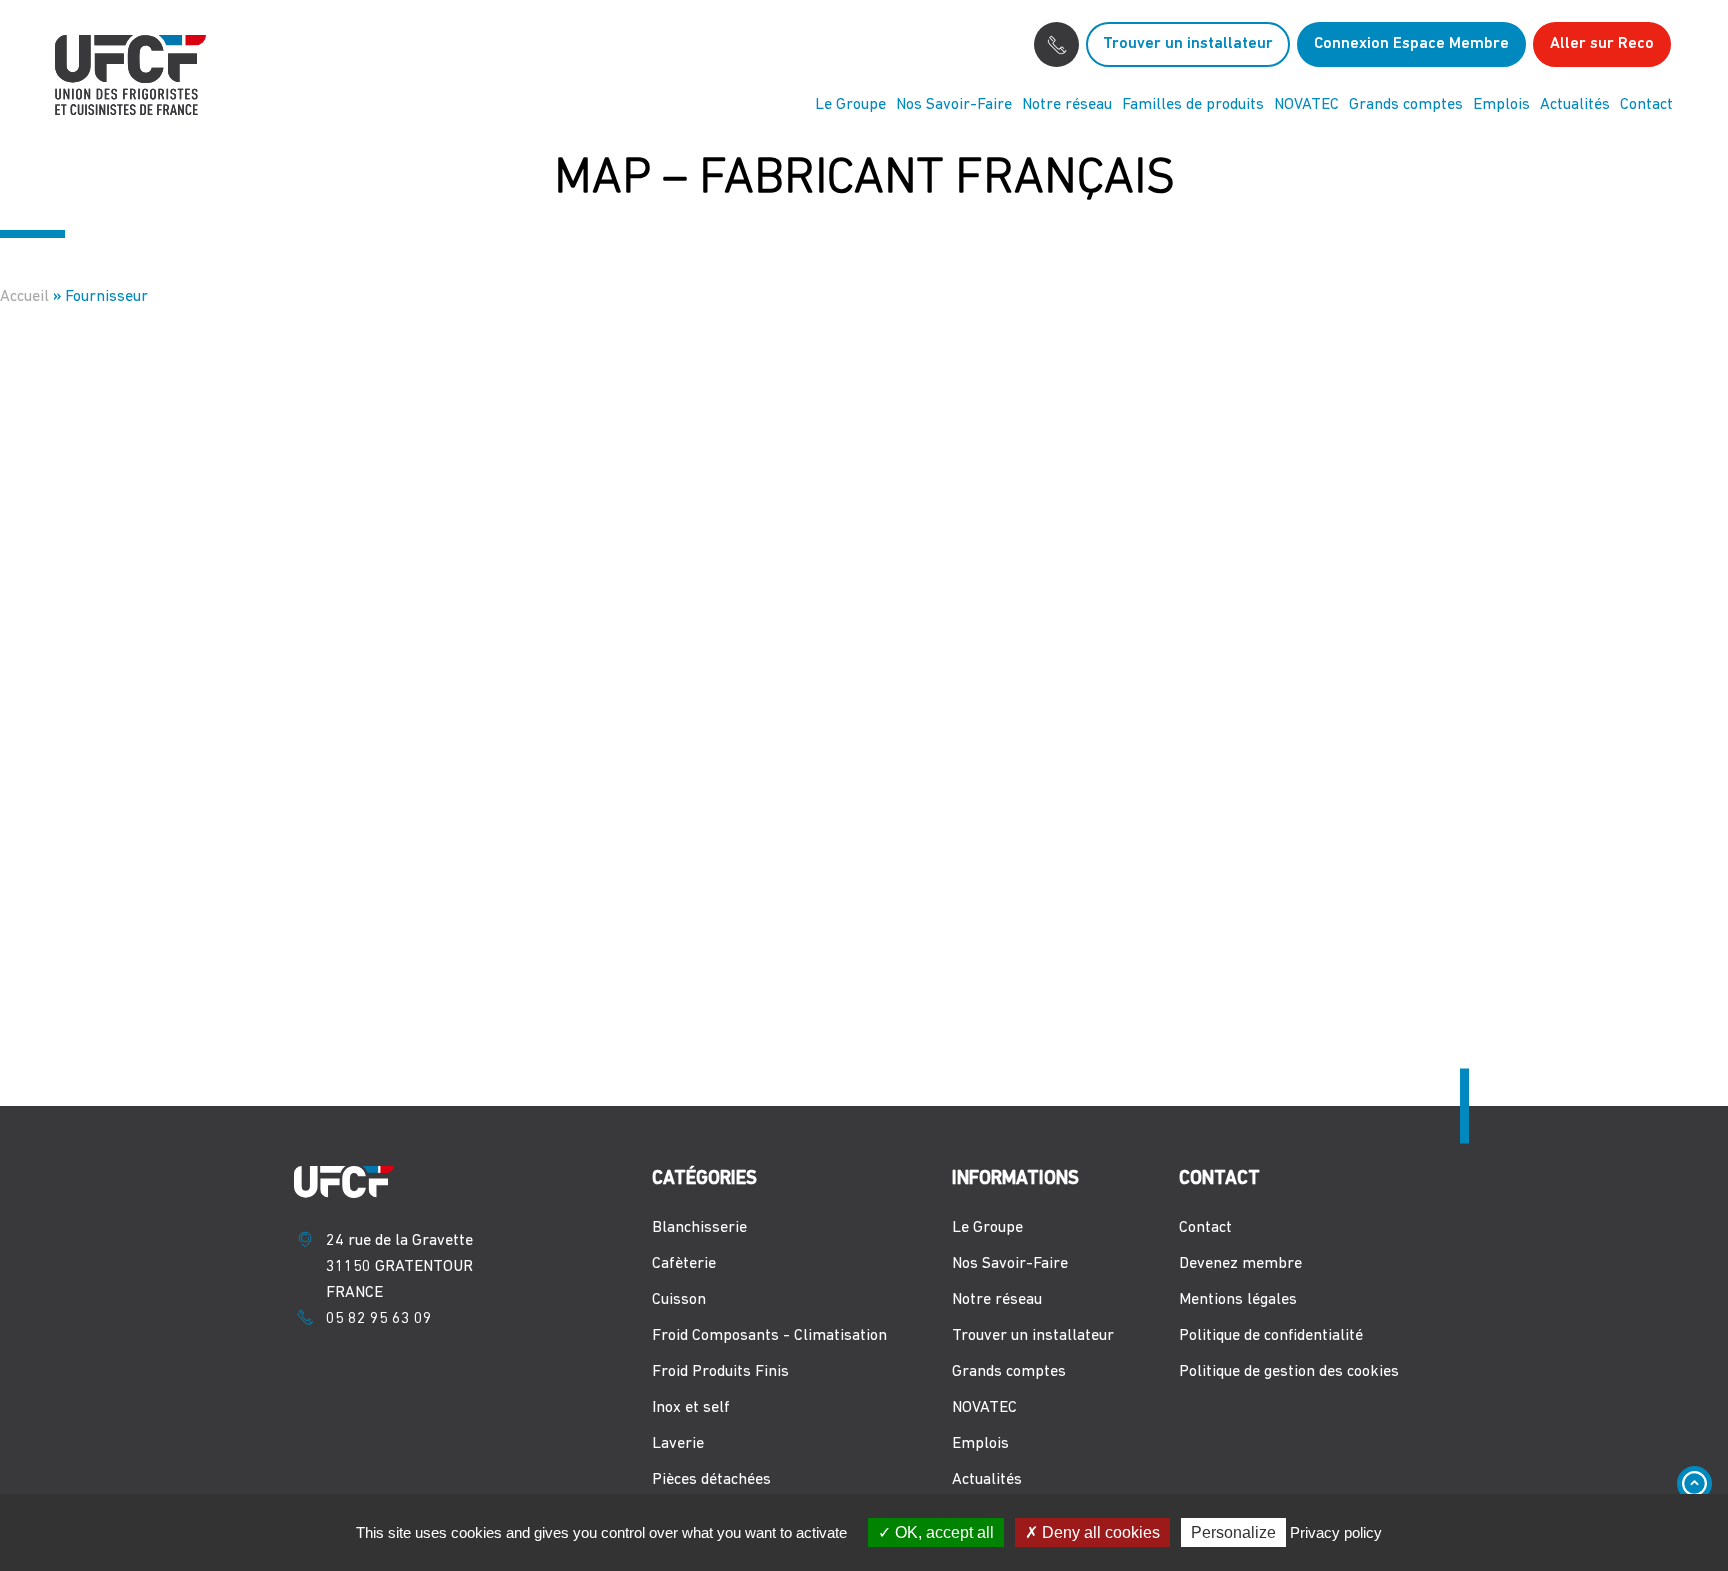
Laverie (678, 1444)
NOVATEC (1306, 105)
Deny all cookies (1099, 1532)
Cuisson (679, 1300)
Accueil (24, 297)
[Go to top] (1694, 1483)
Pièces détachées (711, 1480)
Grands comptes (1406, 105)
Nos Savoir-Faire (954, 105)
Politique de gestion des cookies (1289, 1372)
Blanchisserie (699, 1228)
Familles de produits (1193, 105)
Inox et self (691, 1408)
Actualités (1575, 105)
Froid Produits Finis (720, 1372)
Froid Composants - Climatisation (769, 1336)
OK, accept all (942, 1532)
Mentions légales (1238, 1300)
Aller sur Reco (1602, 44)
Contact (1646, 105)
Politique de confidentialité (1271, 1336)
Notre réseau (1067, 105)
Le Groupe (850, 105)
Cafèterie (684, 1264)
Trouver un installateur (1188, 44)
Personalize (1233, 1532)
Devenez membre (1240, 1264)
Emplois (1501, 105)
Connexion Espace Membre (1411, 44)
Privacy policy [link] (1336, 1532)
